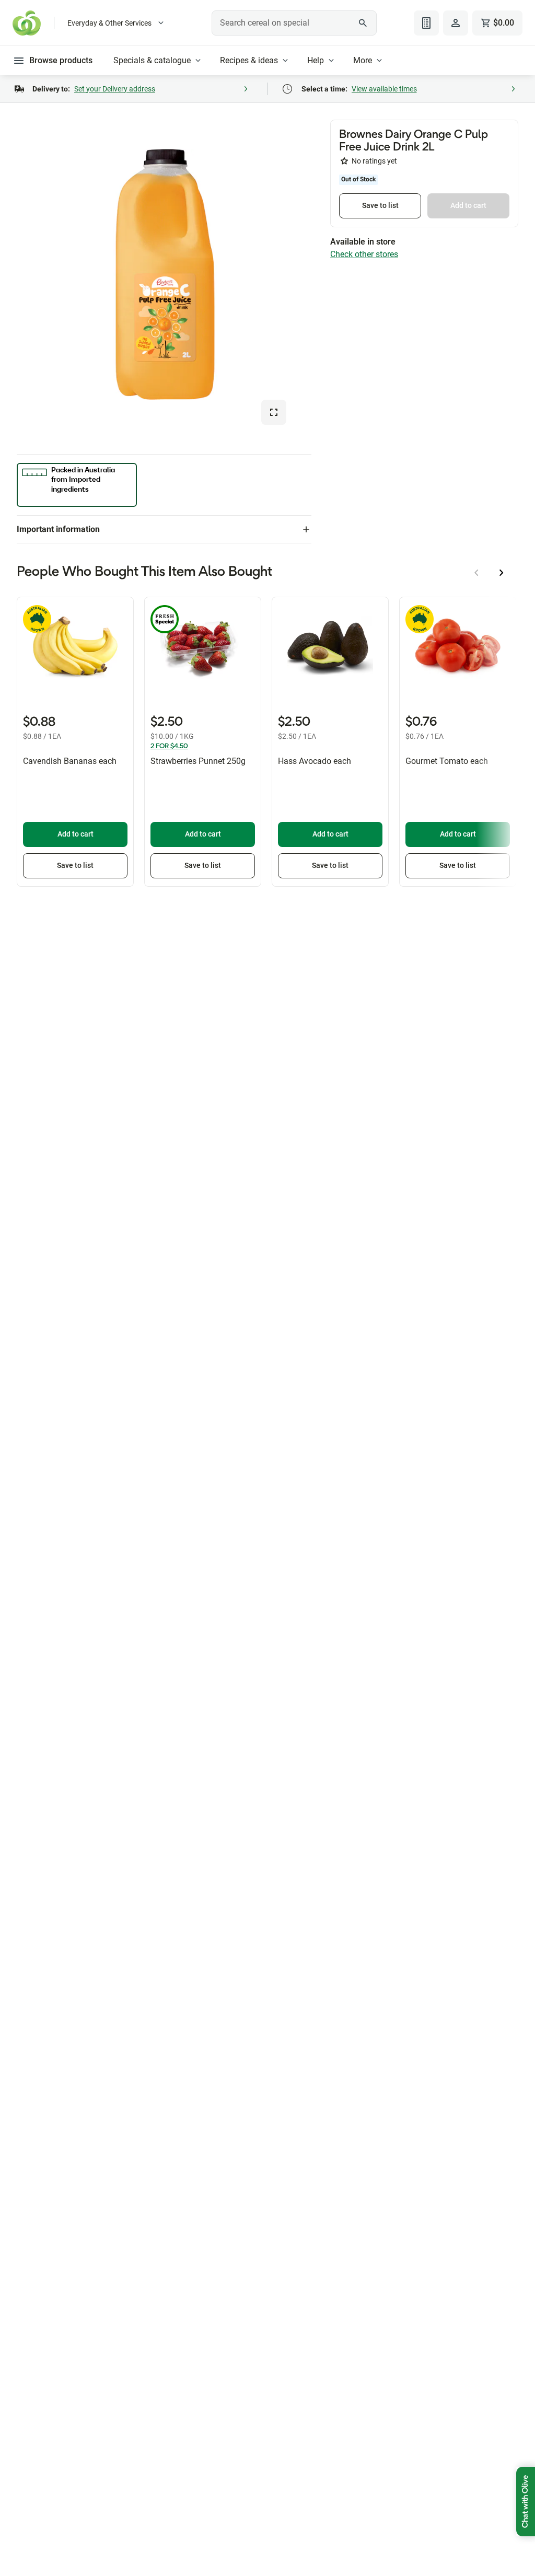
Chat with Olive (526, 2502)
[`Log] (456, 23)
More (363, 60)
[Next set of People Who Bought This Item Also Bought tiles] (502, 573)
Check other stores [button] (364, 254)
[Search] (363, 23)
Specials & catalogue (152, 60)
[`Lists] (426, 23)
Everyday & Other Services (109, 23)
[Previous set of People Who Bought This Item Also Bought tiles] (476, 573)
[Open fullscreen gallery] (274, 412)
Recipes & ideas (249, 60)
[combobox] (294, 23)
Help (316, 60)
